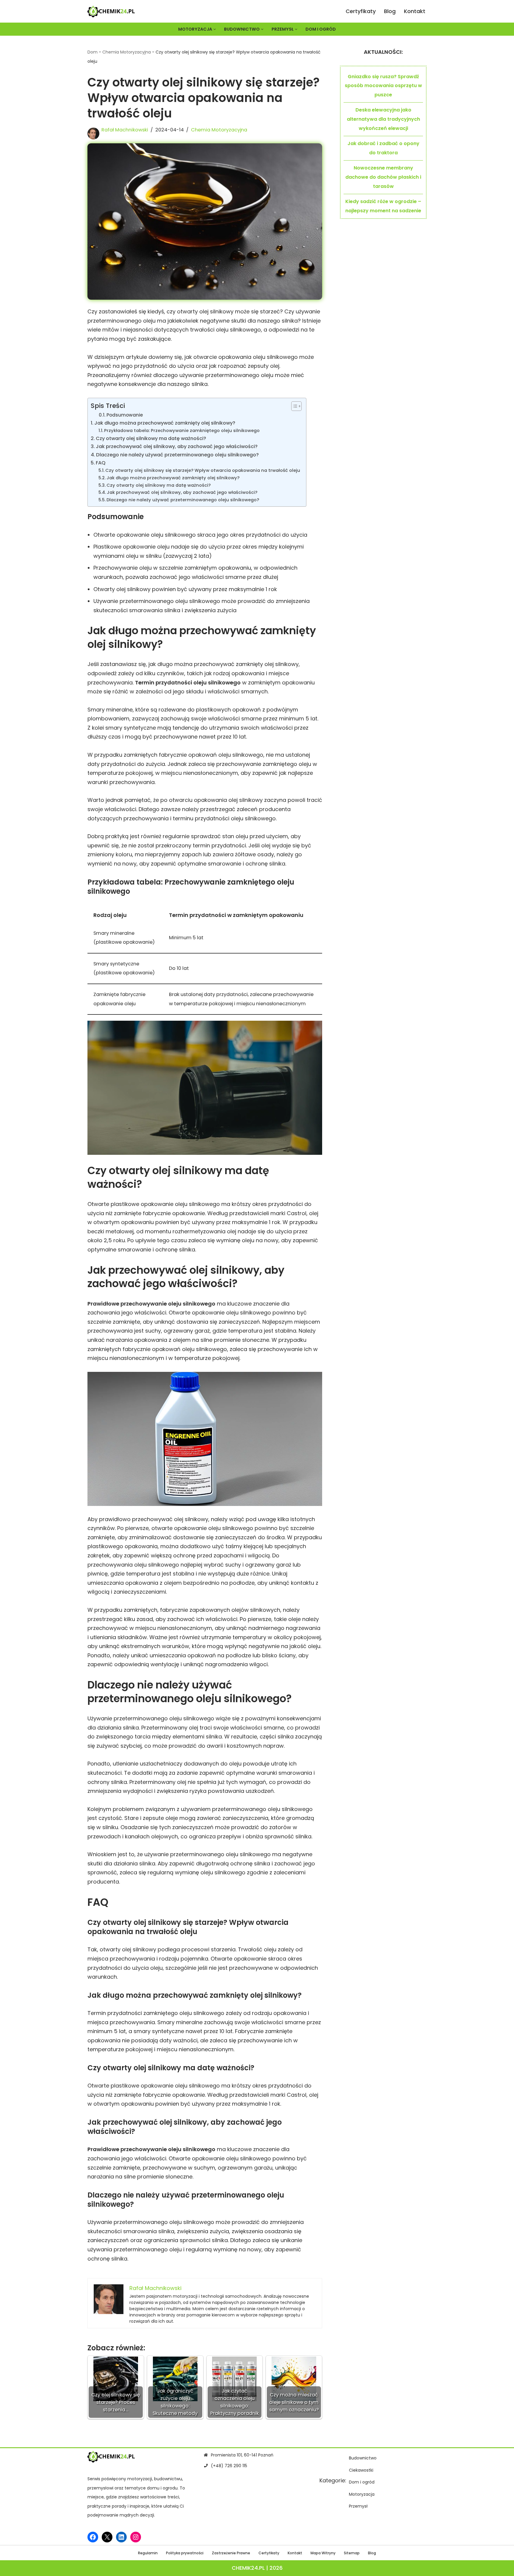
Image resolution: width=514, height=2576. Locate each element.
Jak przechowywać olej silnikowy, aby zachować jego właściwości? (177, 446)
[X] (107, 2537)
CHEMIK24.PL (248, 2568)
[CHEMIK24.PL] (111, 11)
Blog (390, 11)
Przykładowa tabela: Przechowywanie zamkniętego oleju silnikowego (182, 431)
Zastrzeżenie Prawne (231, 2553)
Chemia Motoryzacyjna (127, 52)
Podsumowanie (125, 415)
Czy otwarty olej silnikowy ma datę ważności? (151, 438)
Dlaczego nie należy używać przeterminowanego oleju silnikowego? (177, 455)
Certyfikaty (361, 11)
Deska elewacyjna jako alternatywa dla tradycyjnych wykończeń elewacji (383, 119)
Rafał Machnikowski (125, 130)
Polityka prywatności (185, 2553)
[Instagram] (136, 2537)
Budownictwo (363, 2458)
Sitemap (352, 2553)
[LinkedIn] (121, 2537)
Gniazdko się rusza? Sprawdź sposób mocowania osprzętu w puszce (383, 86)
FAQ (101, 463)
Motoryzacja (362, 2494)
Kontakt (415, 11)
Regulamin (148, 2553)
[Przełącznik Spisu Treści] (293, 406)
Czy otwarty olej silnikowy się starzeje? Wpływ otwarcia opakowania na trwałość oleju (203, 470)
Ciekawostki (361, 2470)
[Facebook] (93, 2537)
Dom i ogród (321, 29)
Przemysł (358, 2506)
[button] (215, 29)
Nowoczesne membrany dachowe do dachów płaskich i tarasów (383, 177)
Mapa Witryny (323, 2553)
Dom (93, 52)
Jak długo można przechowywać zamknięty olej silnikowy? (165, 423)
